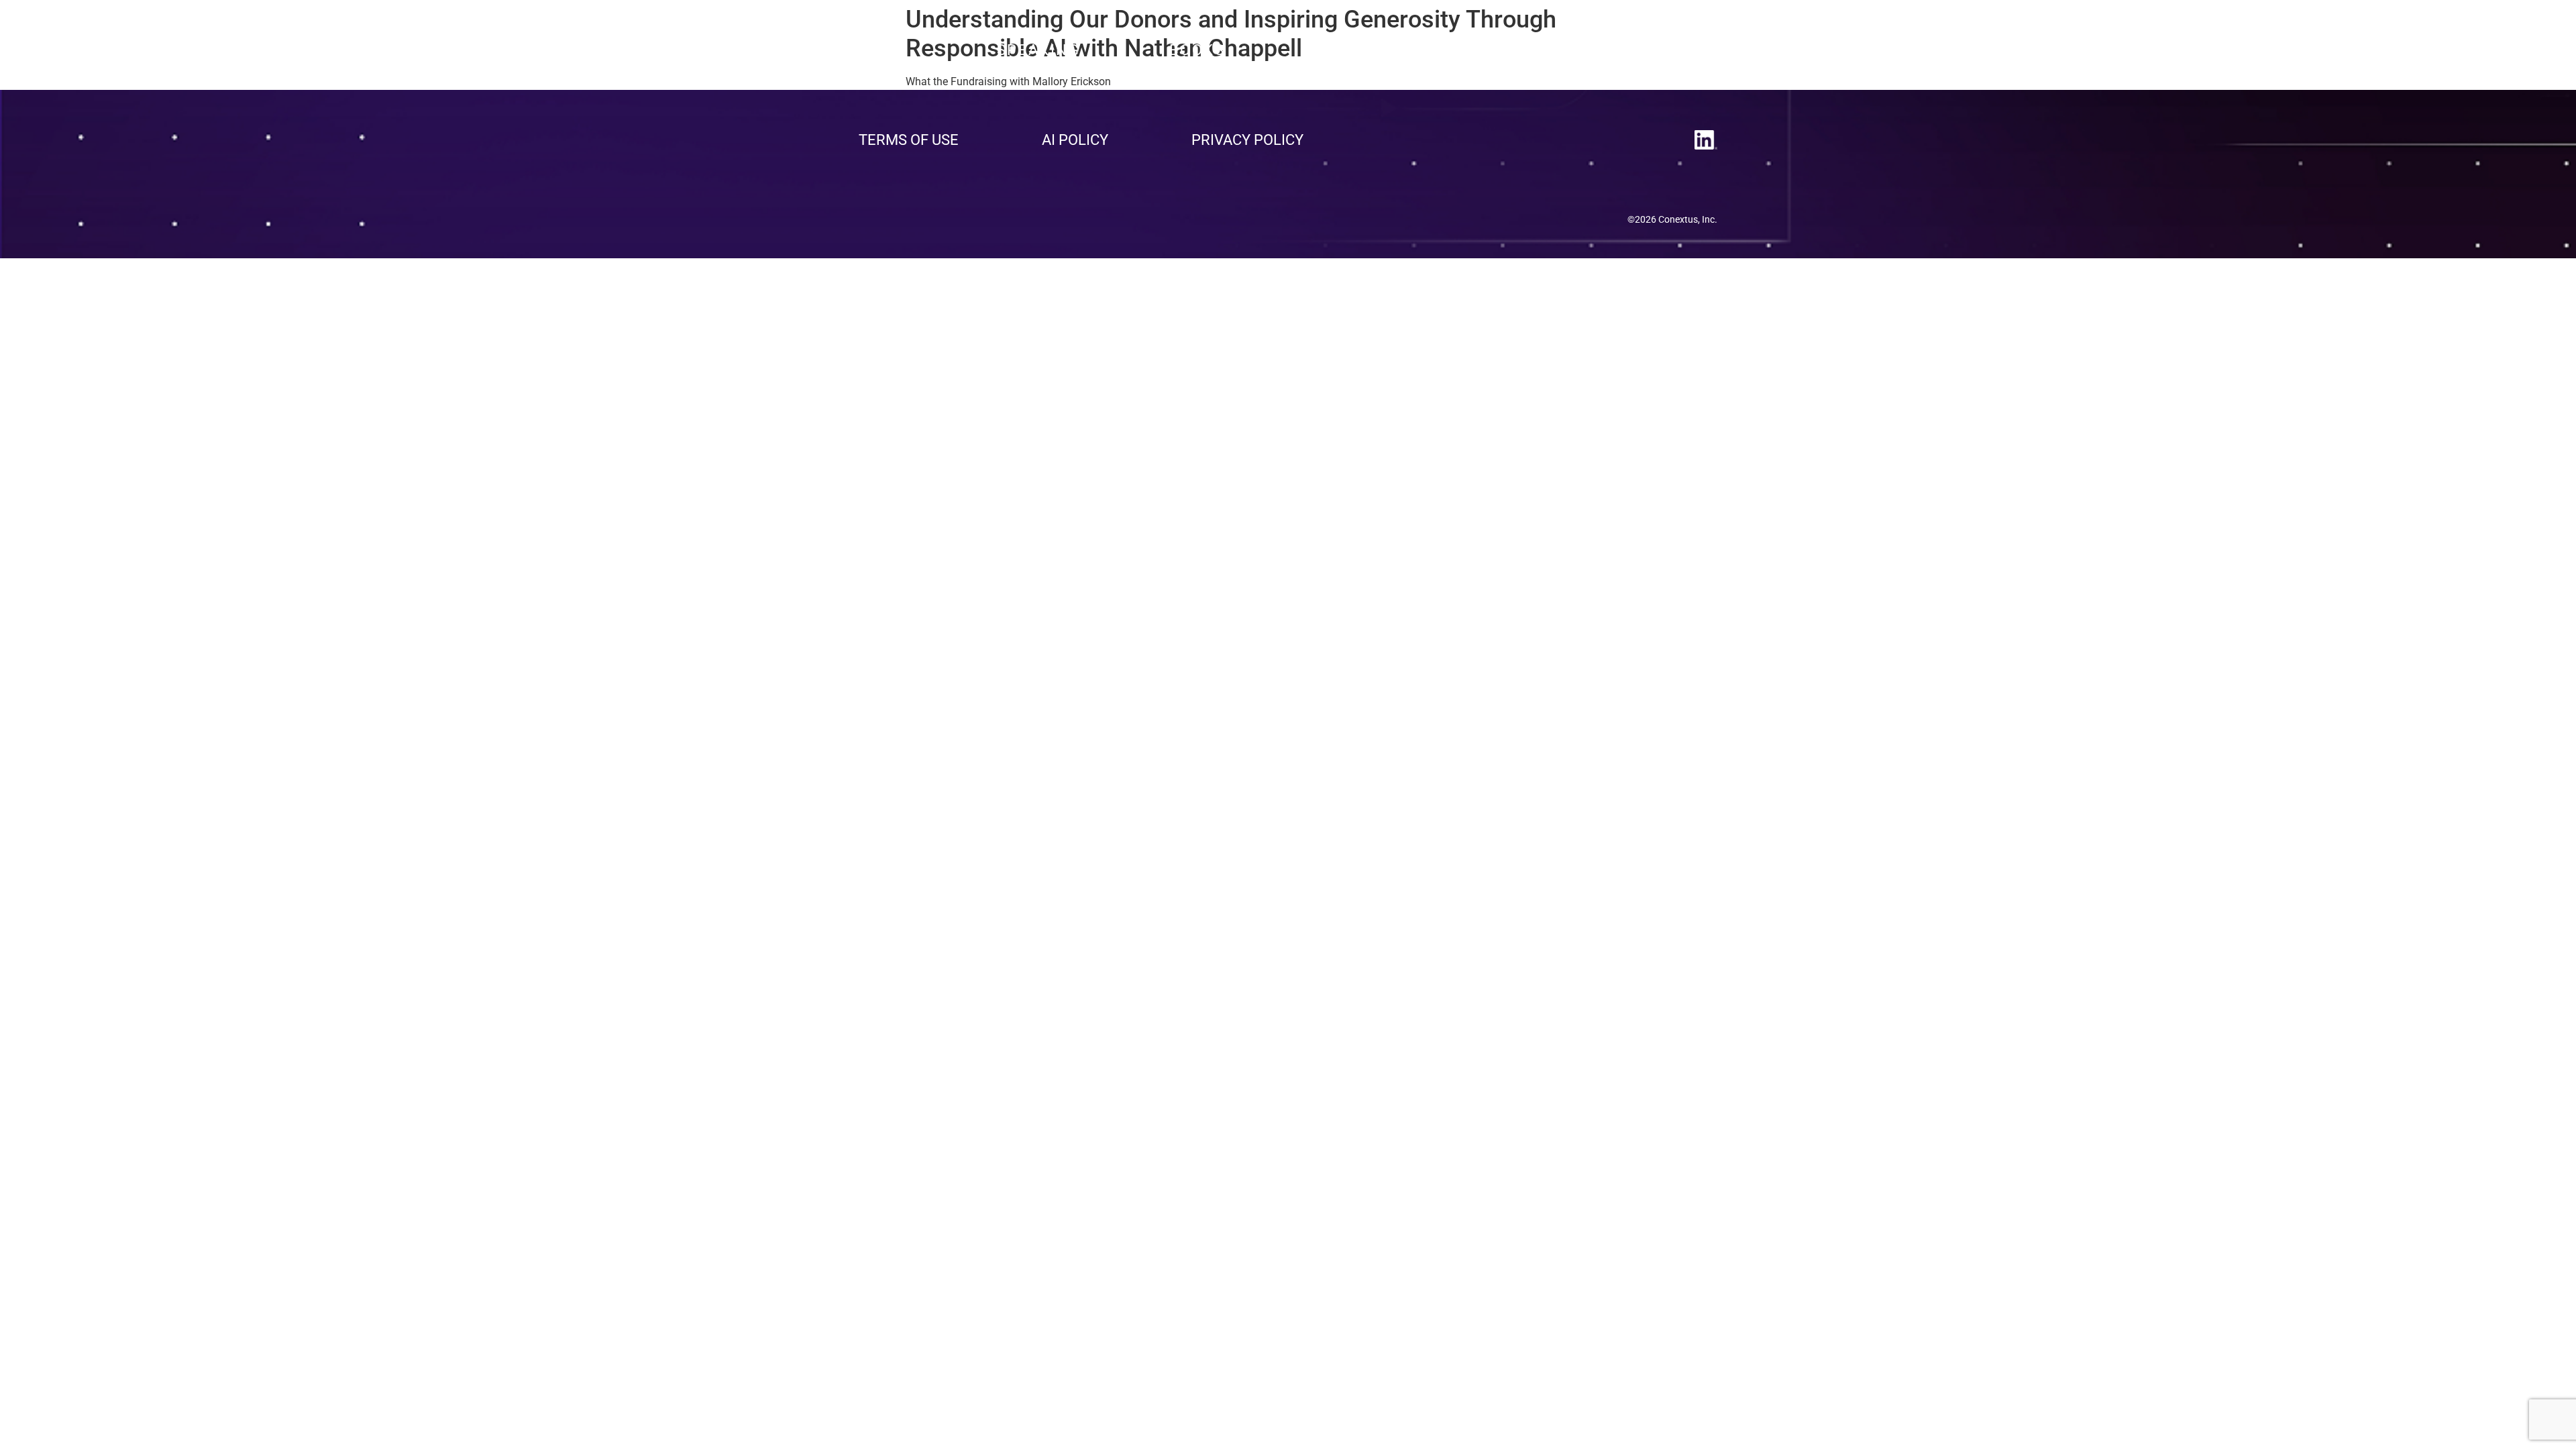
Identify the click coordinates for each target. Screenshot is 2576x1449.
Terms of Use (909, 140)
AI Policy (1075, 140)
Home (883, 50)
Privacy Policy (1247, 140)
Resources (1363, 50)
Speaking (1038, 50)
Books (1197, 50)
